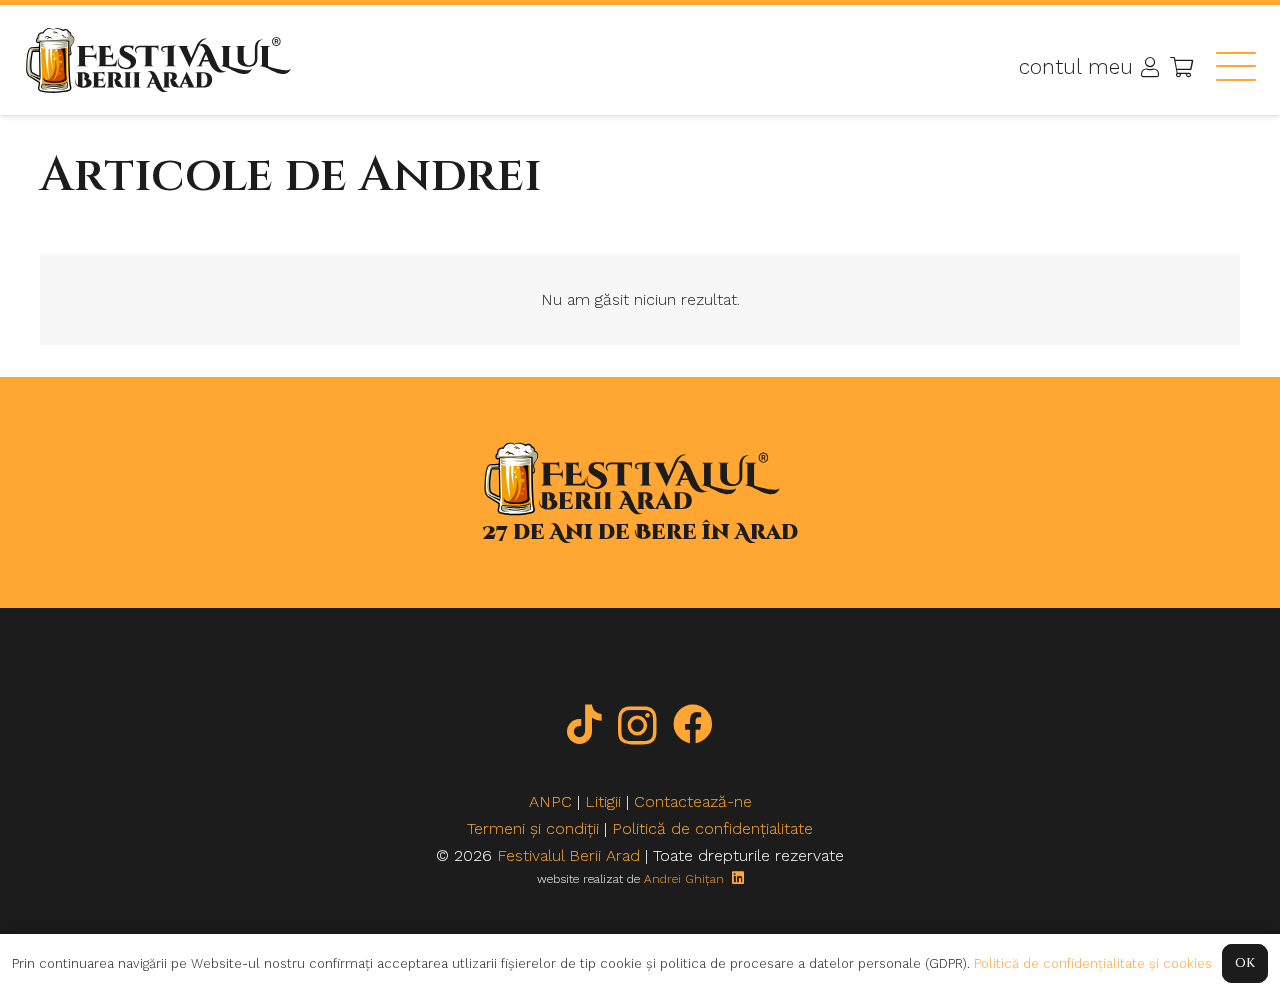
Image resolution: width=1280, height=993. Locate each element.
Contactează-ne (693, 801)
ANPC (550, 801)
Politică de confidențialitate (712, 828)
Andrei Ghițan (684, 879)
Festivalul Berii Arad (568, 855)
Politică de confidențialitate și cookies (1093, 963)
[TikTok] (584, 724)
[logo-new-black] (158, 60)
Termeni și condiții (533, 828)
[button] (1236, 66)
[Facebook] (693, 724)
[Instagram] (637, 726)
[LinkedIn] (738, 878)
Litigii (603, 801)
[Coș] (1182, 67)
